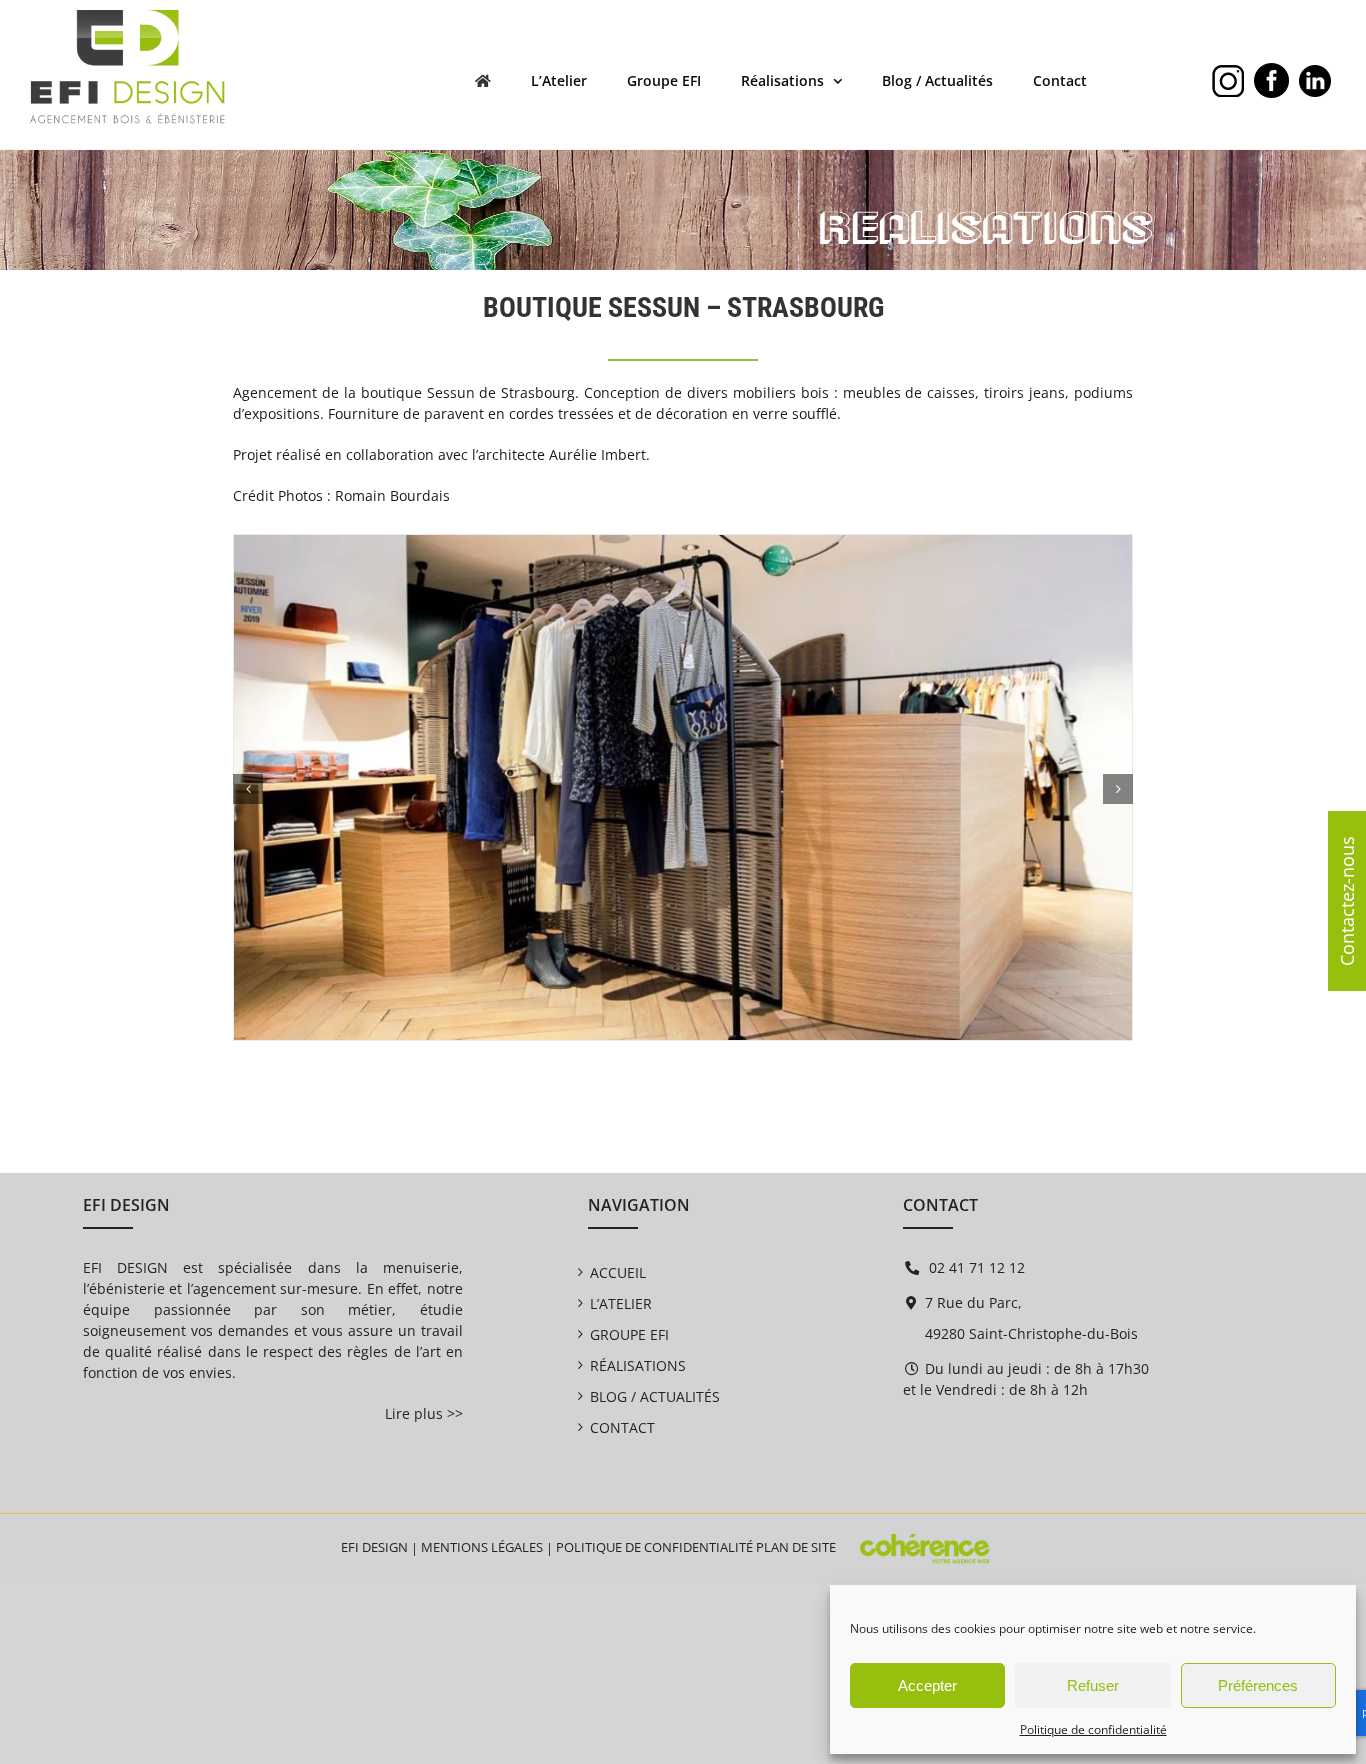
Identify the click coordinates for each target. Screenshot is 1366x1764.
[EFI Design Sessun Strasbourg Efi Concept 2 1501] (683, 544)
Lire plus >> (424, 1413)
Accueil (618, 1272)
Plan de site (796, 1547)
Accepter (927, 1685)
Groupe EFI (629, 1334)
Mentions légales (482, 1547)
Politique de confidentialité (1093, 1729)
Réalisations (638, 1365)
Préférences (1258, 1685)
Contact (622, 1427)
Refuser (1093, 1685)
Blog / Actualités (655, 1396)
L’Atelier (621, 1303)
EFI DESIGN (374, 1547)
